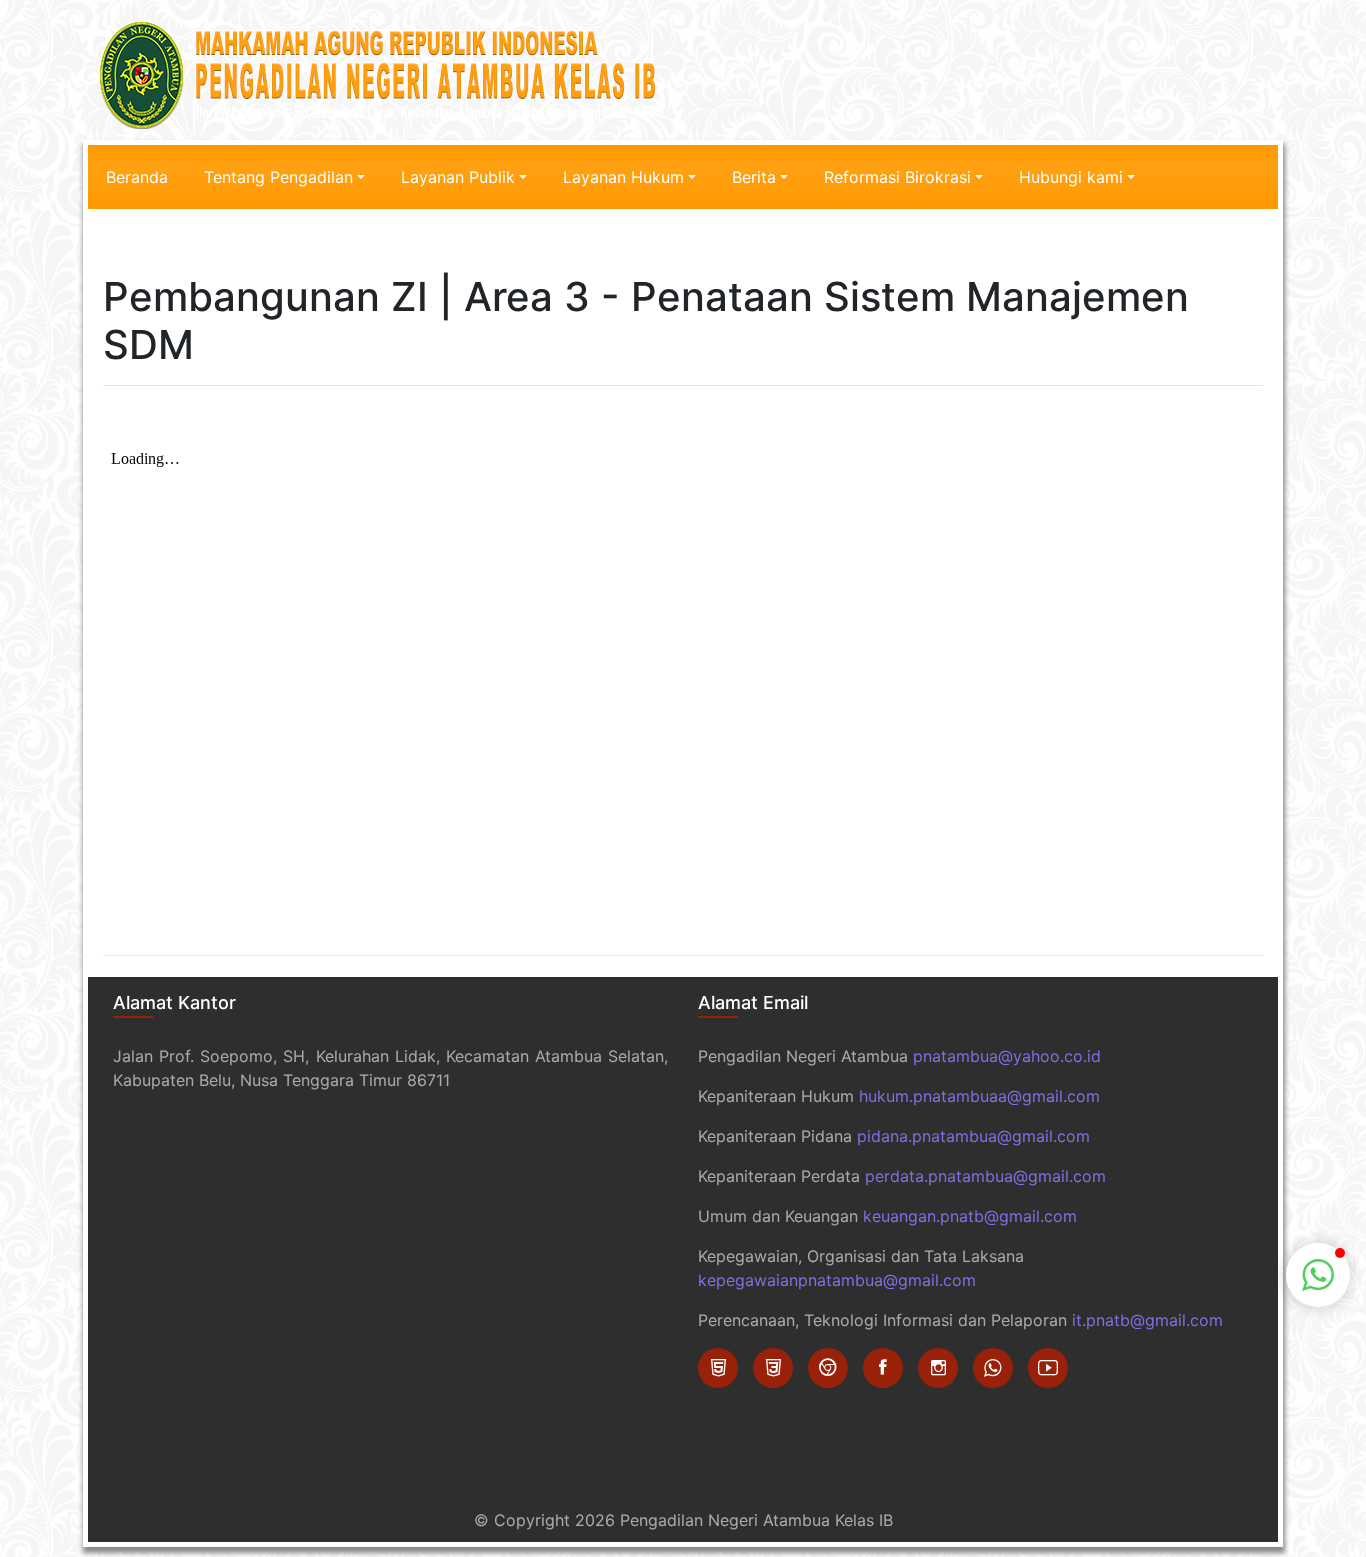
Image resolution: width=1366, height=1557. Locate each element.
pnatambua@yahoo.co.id (1007, 1056)
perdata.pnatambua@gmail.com (985, 1176)
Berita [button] (754, 177)
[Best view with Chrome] (828, 1368)
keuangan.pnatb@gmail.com (970, 1216)
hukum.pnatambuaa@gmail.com (979, 1096)
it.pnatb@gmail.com (1147, 1320)
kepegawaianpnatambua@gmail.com (837, 1280)
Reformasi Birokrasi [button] (897, 177)
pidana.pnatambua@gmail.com (973, 1136)
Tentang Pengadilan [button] (278, 177)
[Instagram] (938, 1368)
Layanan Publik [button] (458, 177)
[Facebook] (883, 1368)
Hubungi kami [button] (1071, 177)
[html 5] (718, 1368)
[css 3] (773, 1368)
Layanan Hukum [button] (623, 177)
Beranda (137, 177)
